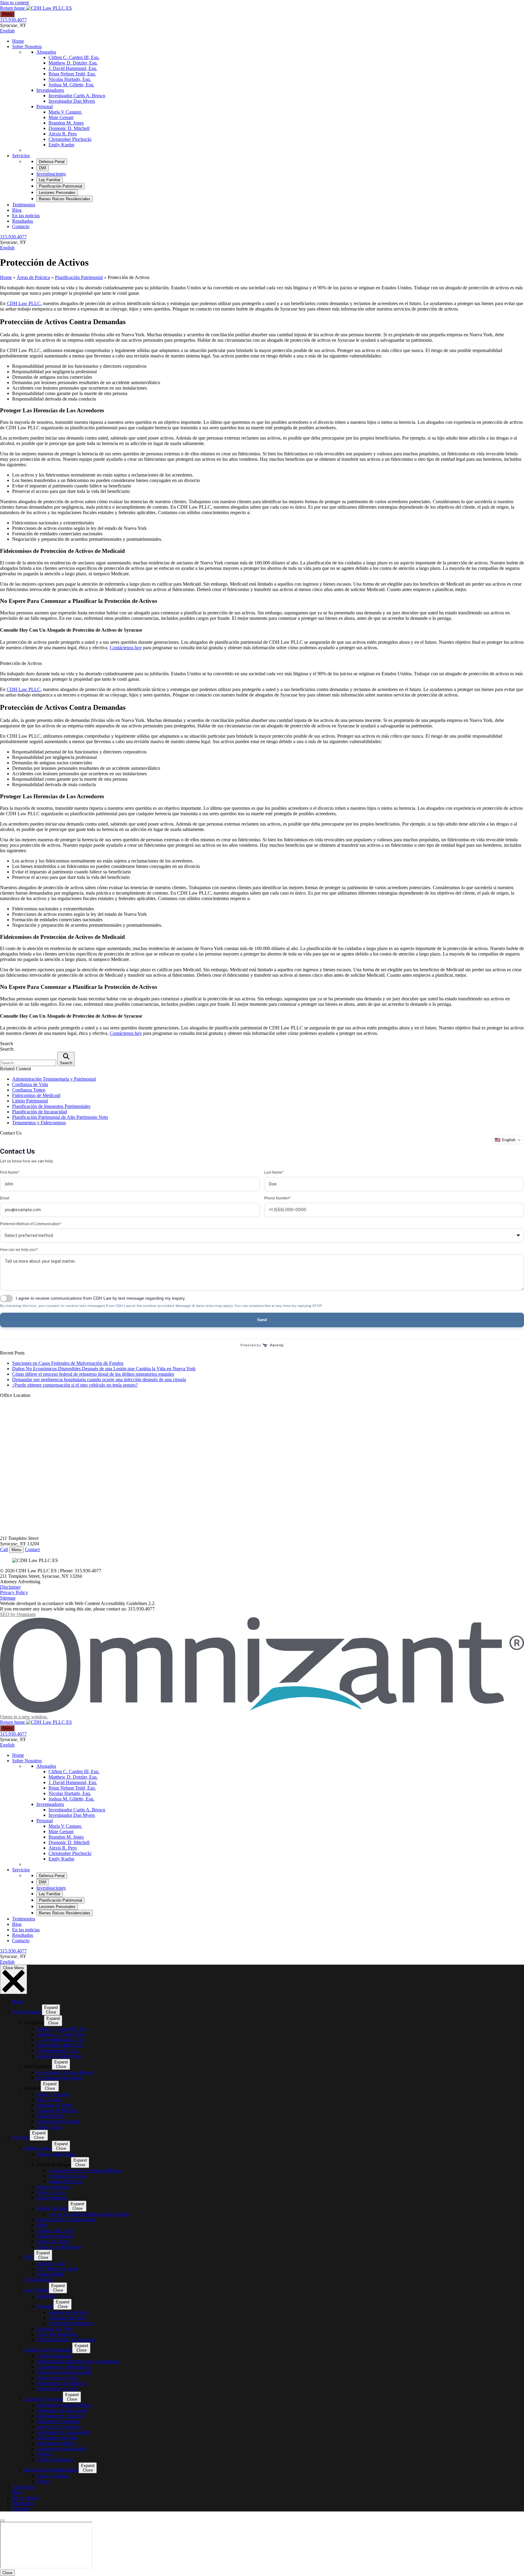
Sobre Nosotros (27, 47)
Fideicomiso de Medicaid (36, 1095)
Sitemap (8, 1598)
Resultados (23, 221)
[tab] (52, 162)
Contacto (21, 226)
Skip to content (14, 3)
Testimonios (24, 205)
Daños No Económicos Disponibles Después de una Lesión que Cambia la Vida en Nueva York (104, 1369)
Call (4, 1549)
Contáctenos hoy (126, 648)
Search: (7, 1049)
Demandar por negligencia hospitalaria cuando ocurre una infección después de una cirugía (99, 1379)
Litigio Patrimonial (30, 1101)
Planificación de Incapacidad (40, 1112)
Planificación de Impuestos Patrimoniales (51, 1106)
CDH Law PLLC (24, 303)
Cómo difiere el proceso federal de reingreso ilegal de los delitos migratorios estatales (93, 1374)
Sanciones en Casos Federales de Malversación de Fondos (68, 1363)
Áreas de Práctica (33, 277)
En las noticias (26, 216)
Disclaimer (10, 1587)
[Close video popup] (2, 2521)
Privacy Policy (14, 1592)
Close (7, 2573)
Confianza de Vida (30, 1084)
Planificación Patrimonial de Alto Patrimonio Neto (60, 1117)
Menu (7, 14)
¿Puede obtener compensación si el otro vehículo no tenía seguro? (75, 1385)
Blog (17, 210)
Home (18, 41)
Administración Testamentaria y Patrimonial (54, 1079)
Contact (32, 1549)
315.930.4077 (13, 20)
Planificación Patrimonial (79, 277)
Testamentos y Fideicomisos (39, 1123)
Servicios (21, 156)
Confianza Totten (29, 1090)
